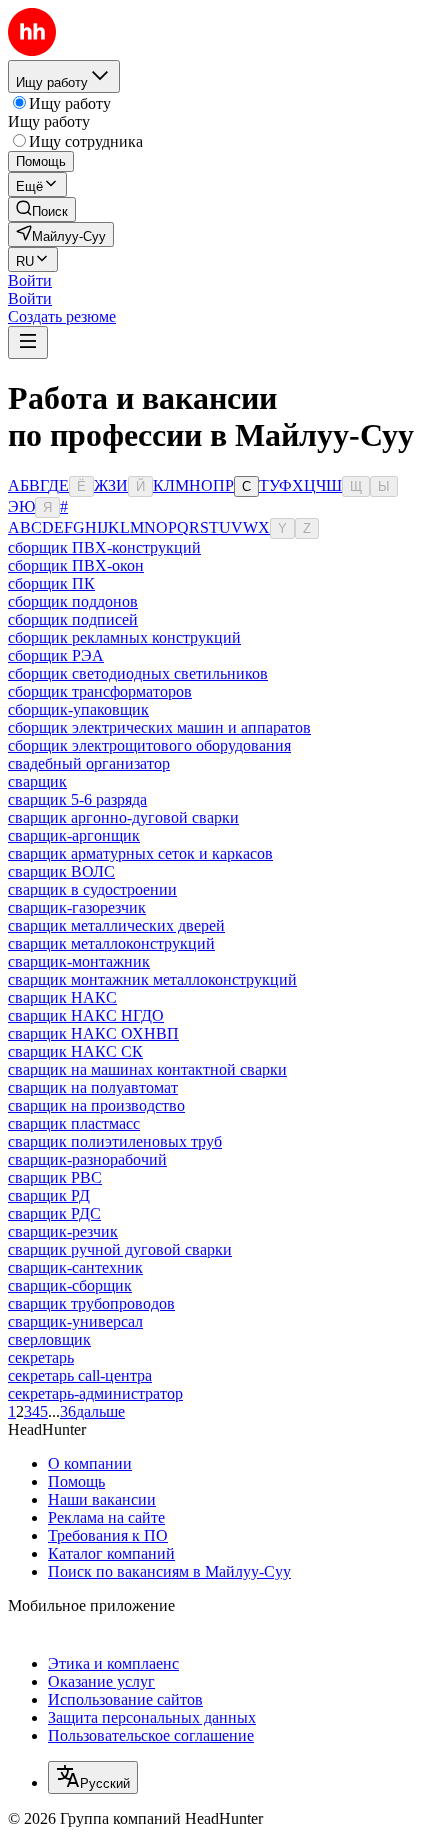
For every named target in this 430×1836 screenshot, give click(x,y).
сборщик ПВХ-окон (76, 565)
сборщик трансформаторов (100, 691)
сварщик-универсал (75, 1321)
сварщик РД (49, 1195)
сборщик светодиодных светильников (138, 673)
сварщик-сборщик (70, 1285)
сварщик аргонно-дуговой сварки (123, 817)
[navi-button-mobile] (28, 342)
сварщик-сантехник (75, 1267)
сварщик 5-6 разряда (77, 799)
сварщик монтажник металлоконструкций (152, 979)
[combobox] (93, 1777)
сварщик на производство (96, 1105)
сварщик (37, 781)
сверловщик (49, 1339)
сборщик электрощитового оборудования (149, 745)
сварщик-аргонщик (74, 835)
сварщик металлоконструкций (111, 943)
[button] (30, 280)
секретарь (41, 1357)
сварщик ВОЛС (61, 871)
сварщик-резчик (63, 1231)
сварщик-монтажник (79, 961)
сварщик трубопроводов (91, 1303)
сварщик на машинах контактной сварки (147, 1069)
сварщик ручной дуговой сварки (120, 1249)
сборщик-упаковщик (78, 709)
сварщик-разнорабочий (87, 1159)
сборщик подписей (73, 619)
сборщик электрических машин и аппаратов (159, 727)
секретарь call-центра (80, 1375)
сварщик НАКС (62, 997)
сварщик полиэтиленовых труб (115, 1141)
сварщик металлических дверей (116, 925)
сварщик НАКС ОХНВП (93, 1033)
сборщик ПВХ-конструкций (104, 547)
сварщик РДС (54, 1213)
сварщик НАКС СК (75, 1051)
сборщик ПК (51, 583)
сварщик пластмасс (74, 1123)
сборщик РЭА (56, 655)
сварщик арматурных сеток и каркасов (140, 853)
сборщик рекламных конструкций (124, 637)
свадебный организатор (89, 763)
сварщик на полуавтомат (93, 1087)
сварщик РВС (55, 1177)
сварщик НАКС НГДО (86, 1015)
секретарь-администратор (95, 1393)
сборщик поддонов (73, 601)
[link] (42, 209)
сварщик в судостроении (92, 889)
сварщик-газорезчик (77, 907)
